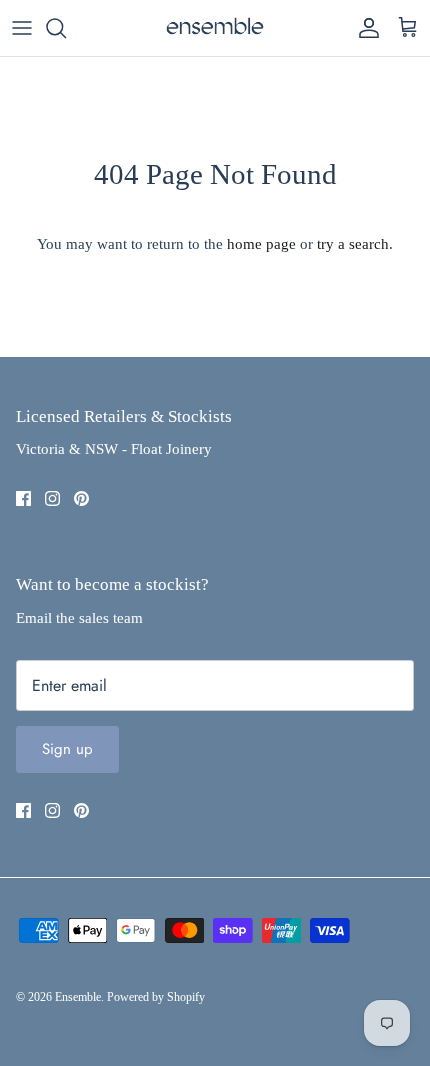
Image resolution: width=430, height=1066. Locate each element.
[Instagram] (52, 498)
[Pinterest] (81, 498)
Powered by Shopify (156, 997)
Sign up (67, 749)
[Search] (66, 28)
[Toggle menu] (22, 28)
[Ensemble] (215, 28)
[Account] (364, 28)
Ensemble (78, 997)
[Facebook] (23, 498)
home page (261, 244)
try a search (353, 244)
